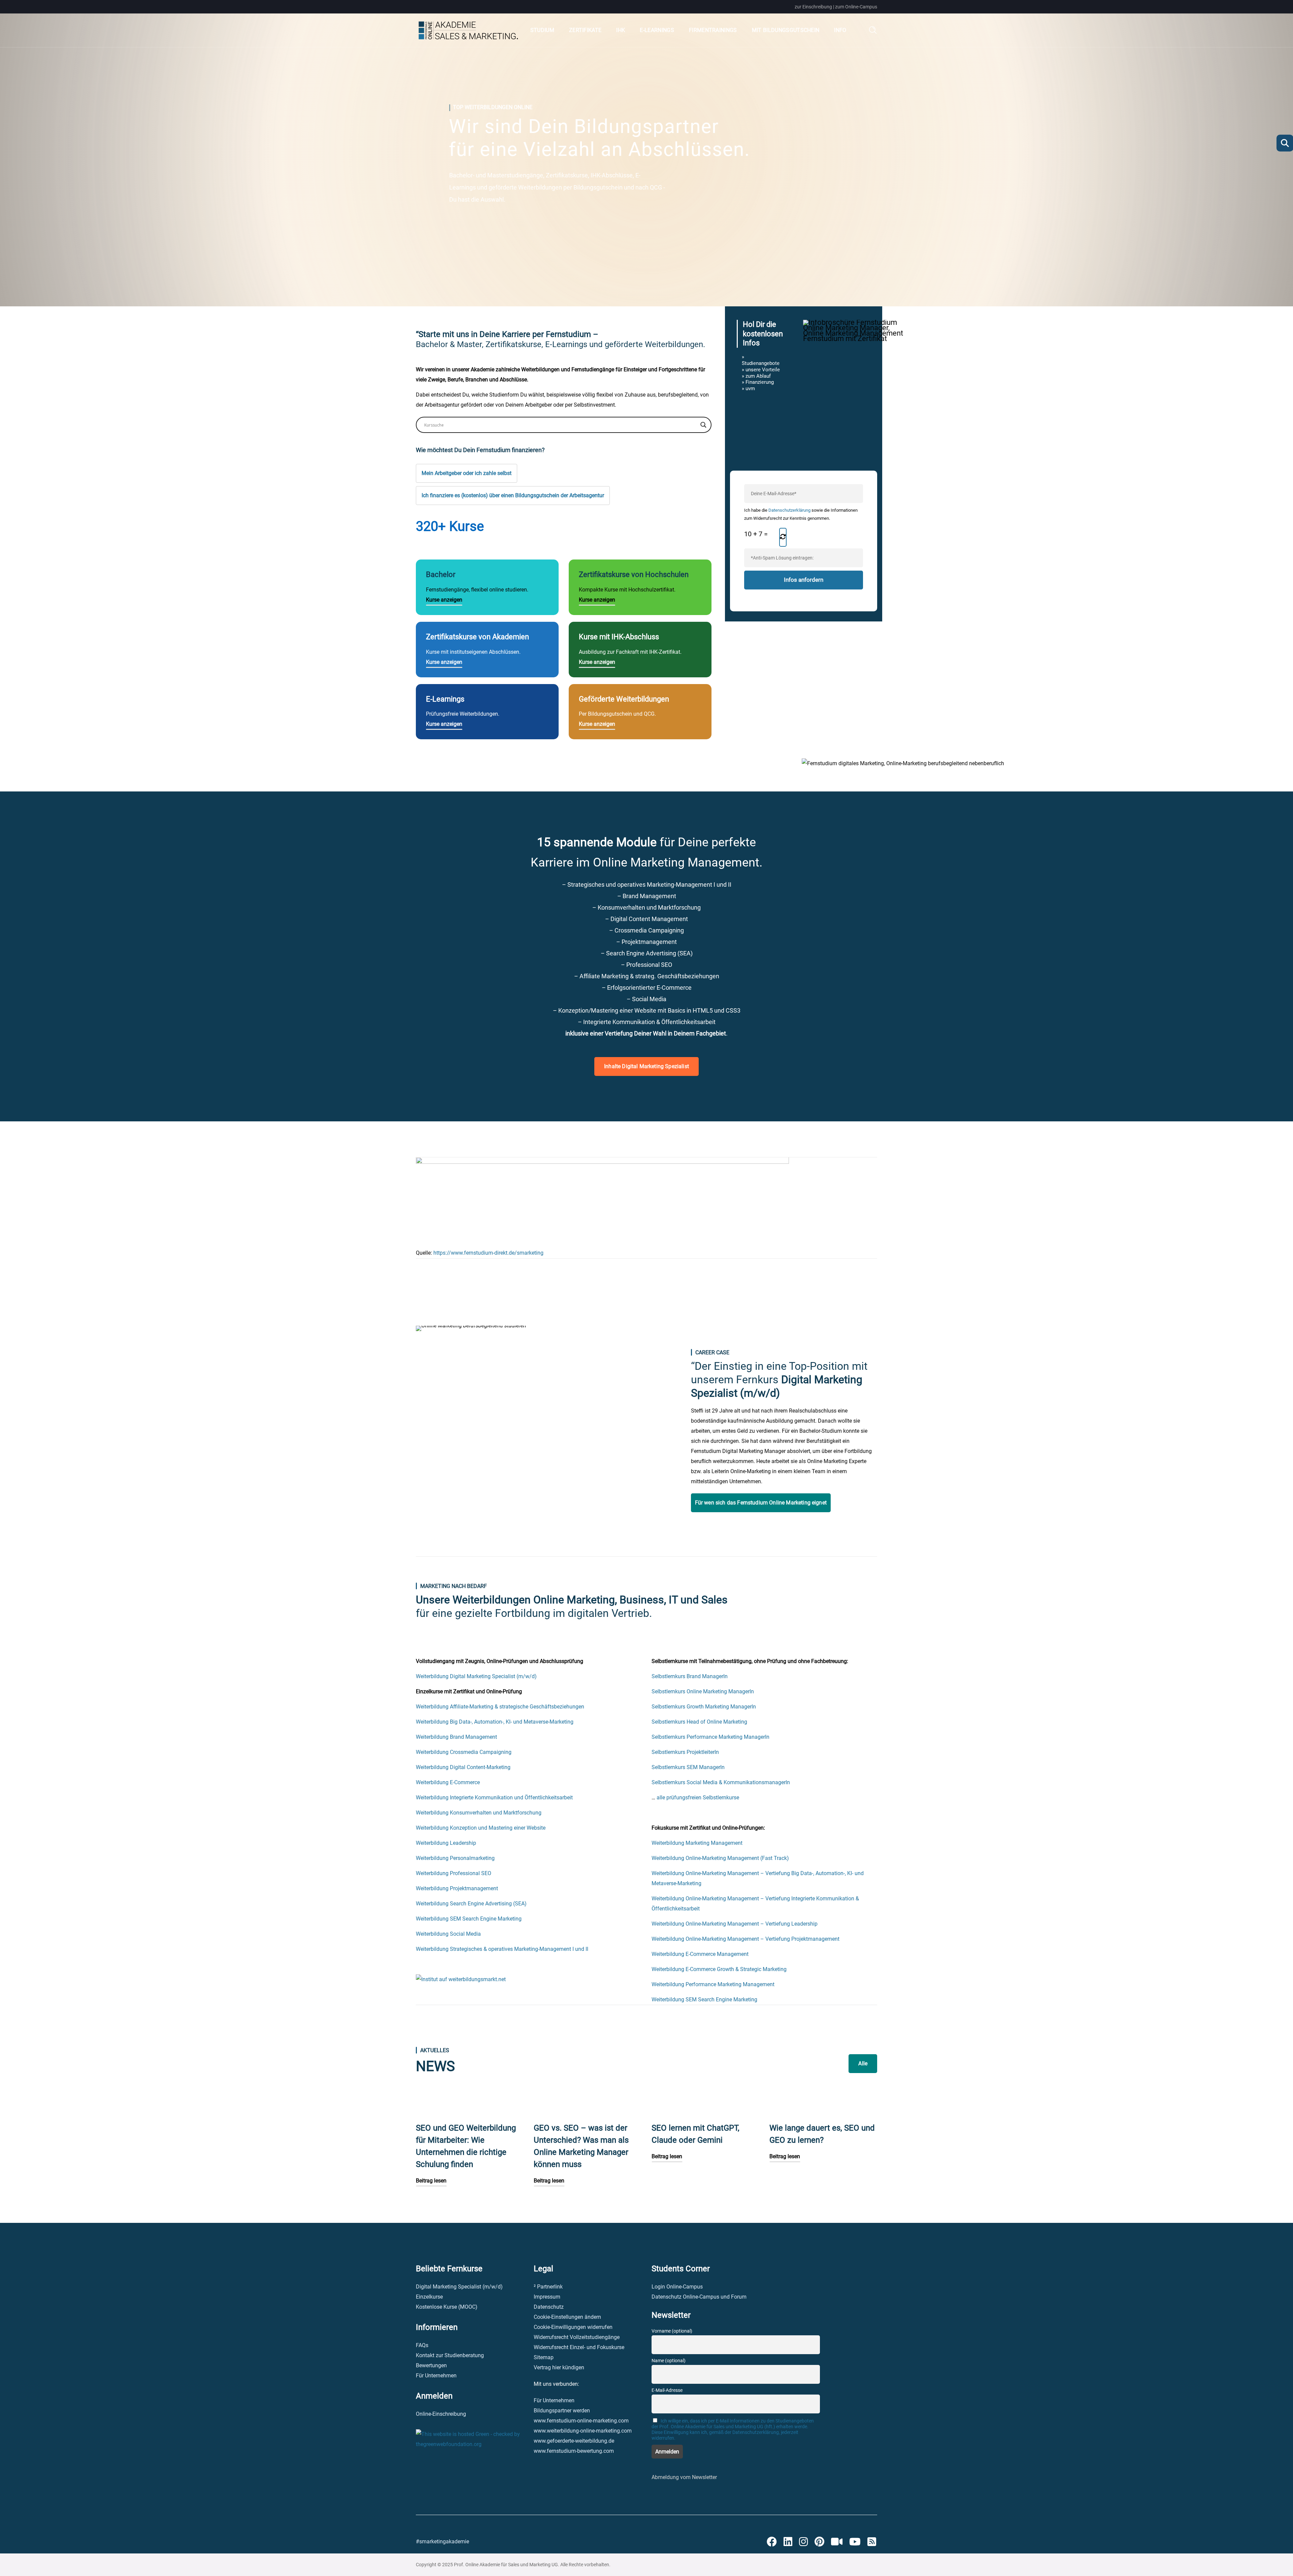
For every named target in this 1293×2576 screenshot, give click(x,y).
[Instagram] (803, 2542)
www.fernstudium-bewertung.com (574, 2451)
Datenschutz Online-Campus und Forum (699, 2297)
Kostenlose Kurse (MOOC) (447, 2307)
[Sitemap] (872, 2542)
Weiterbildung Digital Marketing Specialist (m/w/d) (476, 1676)
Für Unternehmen (436, 2376)
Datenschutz (549, 2307)
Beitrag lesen (431, 2181)
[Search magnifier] (703, 425)
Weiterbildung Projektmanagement (457, 1888)
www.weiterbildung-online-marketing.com (583, 2431)
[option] (470, 2150)
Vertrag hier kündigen (559, 2367)
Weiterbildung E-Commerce (448, 1782)
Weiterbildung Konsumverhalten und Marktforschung (479, 1813)
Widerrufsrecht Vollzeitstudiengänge (577, 2337)
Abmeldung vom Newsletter (684, 2477)
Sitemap (544, 2357)
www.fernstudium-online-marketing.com (581, 2421)
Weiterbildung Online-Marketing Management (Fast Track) (720, 1858)
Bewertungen (431, 2365)
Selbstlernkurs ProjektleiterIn (685, 1752)
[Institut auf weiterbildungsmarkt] (461, 1979)
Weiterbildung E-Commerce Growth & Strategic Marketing (719, 1969)
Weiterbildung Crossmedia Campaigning (464, 1752)
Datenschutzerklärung (789, 510)
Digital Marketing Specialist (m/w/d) (459, 2287)
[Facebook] (772, 2542)
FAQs (422, 2345)
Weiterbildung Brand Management (456, 1737)
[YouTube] (855, 2542)
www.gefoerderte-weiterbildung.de (574, 2441)
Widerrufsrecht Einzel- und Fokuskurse (579, 2347)
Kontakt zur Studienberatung (450, 2355)
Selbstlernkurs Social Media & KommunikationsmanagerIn (721, 1782)
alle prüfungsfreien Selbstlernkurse (698, 1798)
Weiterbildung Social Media (448, 1934)
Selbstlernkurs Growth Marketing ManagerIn (704, 1707)
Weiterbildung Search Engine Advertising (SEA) (471, 1904)
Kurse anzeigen (444, 600)
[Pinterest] (819, 2542)
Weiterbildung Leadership (446, 1843)
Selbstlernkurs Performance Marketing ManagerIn (710, 1737)
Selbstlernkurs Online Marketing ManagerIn (703, 1691)
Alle (863, 2063)
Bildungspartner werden (562, 2411)
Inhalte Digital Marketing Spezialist (646, 1066)
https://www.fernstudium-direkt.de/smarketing (488, 1253)
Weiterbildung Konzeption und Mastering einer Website (481, 1828)
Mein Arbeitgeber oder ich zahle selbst (467, 473)
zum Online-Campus (856, 7)
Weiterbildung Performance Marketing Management (713, 1984)
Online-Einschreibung (441, 2414)
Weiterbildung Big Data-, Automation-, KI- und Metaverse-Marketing (495, 1722)
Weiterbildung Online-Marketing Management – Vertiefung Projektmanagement (745, 1939)
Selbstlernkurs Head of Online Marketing (699, 1722)
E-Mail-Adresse (667, 2390)
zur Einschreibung (813, 7)
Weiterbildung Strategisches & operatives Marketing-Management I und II (502, 1949)
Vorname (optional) (672, 2331)
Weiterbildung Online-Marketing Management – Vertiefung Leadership (735, 1924)
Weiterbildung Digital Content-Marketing (463, 1767)
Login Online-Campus (677, 2287)
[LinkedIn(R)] (788, 2542)
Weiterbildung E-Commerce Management (700, 1954)
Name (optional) (669, 2361)
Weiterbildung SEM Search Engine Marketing (469, 1919)
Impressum (547, 2297)
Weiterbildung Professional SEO (454, 1873)
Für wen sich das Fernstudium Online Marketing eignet (761, 1503)
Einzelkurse (429, 2297)
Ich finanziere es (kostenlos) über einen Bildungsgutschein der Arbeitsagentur (513, 495)
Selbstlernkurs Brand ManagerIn (690, 1676)
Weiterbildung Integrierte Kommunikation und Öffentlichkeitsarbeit (494, 1798)
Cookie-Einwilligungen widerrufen (573, 2327)
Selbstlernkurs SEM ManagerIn (688, 1767)
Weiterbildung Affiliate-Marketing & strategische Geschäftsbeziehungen (500, 1707)
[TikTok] (837, 2542)
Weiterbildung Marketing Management (697, 1843)
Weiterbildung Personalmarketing (455, 1858)
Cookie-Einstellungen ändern (567, 2317)
